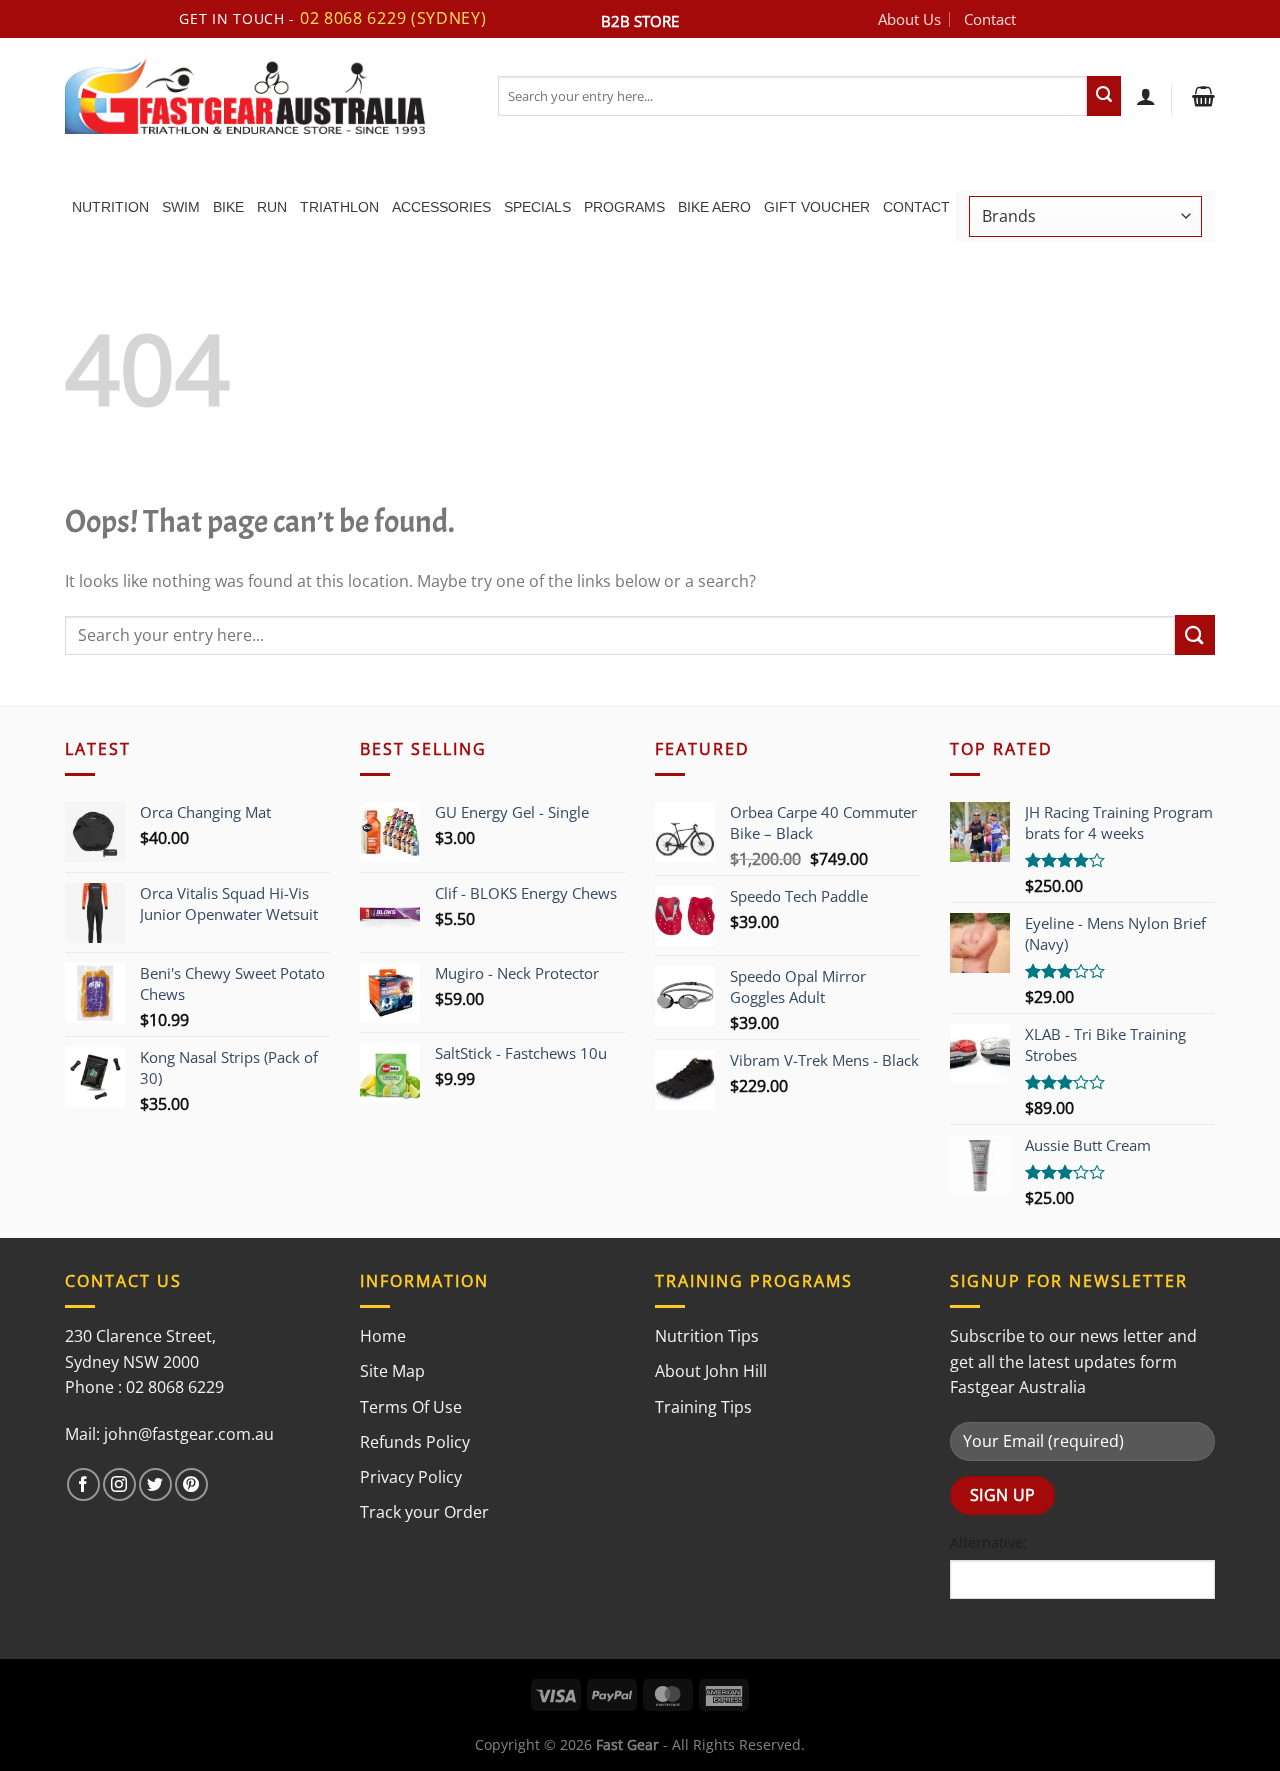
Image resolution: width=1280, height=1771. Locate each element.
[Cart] (1201, 96)
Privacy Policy (411, 1477)
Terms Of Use (411, 1407)
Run (272, 207)
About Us (909, 19)
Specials (537, 207)
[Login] (1146, 96)
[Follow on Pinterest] (191, 1484)
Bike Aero (714, 207)
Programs (624, 207)
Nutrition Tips (707, 1336)
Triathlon (339, 207)
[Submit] (1104, 96)
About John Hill (711, 1371)
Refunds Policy (415, 1442)
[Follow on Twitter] (155, 1484)
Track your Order (424, 1512)
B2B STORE (640, 21)
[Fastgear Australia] (266, 96)
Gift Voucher (817, 207)
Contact (990, 19)
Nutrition (110, 207)
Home (383, 1336)
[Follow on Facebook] (83, 1484)
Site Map (392, 1371)
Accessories (441, 207)
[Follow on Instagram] (119, 1484)
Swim (181, 207)
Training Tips (703, 1407)
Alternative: (988, 1542)
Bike (228, 207)
